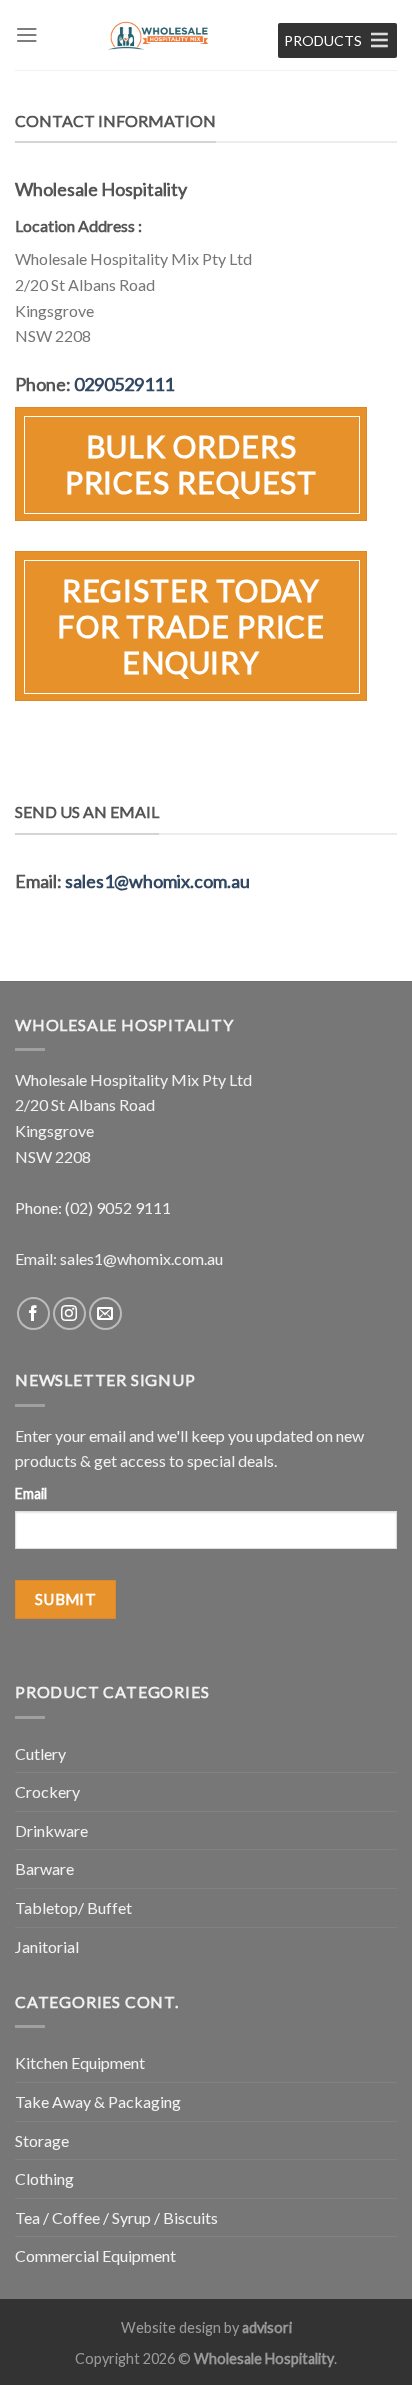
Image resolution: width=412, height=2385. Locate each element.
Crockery (47, 1791)
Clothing (44, 2178)
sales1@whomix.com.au (157, 881)
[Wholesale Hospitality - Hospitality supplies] (158, 35)
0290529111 (124, 384)
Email (31, 1493)
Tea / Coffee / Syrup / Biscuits (116, 2217)
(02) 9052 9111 (118, 1207)
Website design (171, 2327)
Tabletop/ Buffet (73, 1907)
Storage (42, 2140)
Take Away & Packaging (98, 2101)
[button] (323, 40)
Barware (44, 1868)
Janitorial (47, 1946)
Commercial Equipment (95, 2255)
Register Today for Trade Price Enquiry (191, 626)
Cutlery (40, 1753)
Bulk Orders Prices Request (191, 464)
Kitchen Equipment (80, 2062)
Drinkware (51, 1830)
